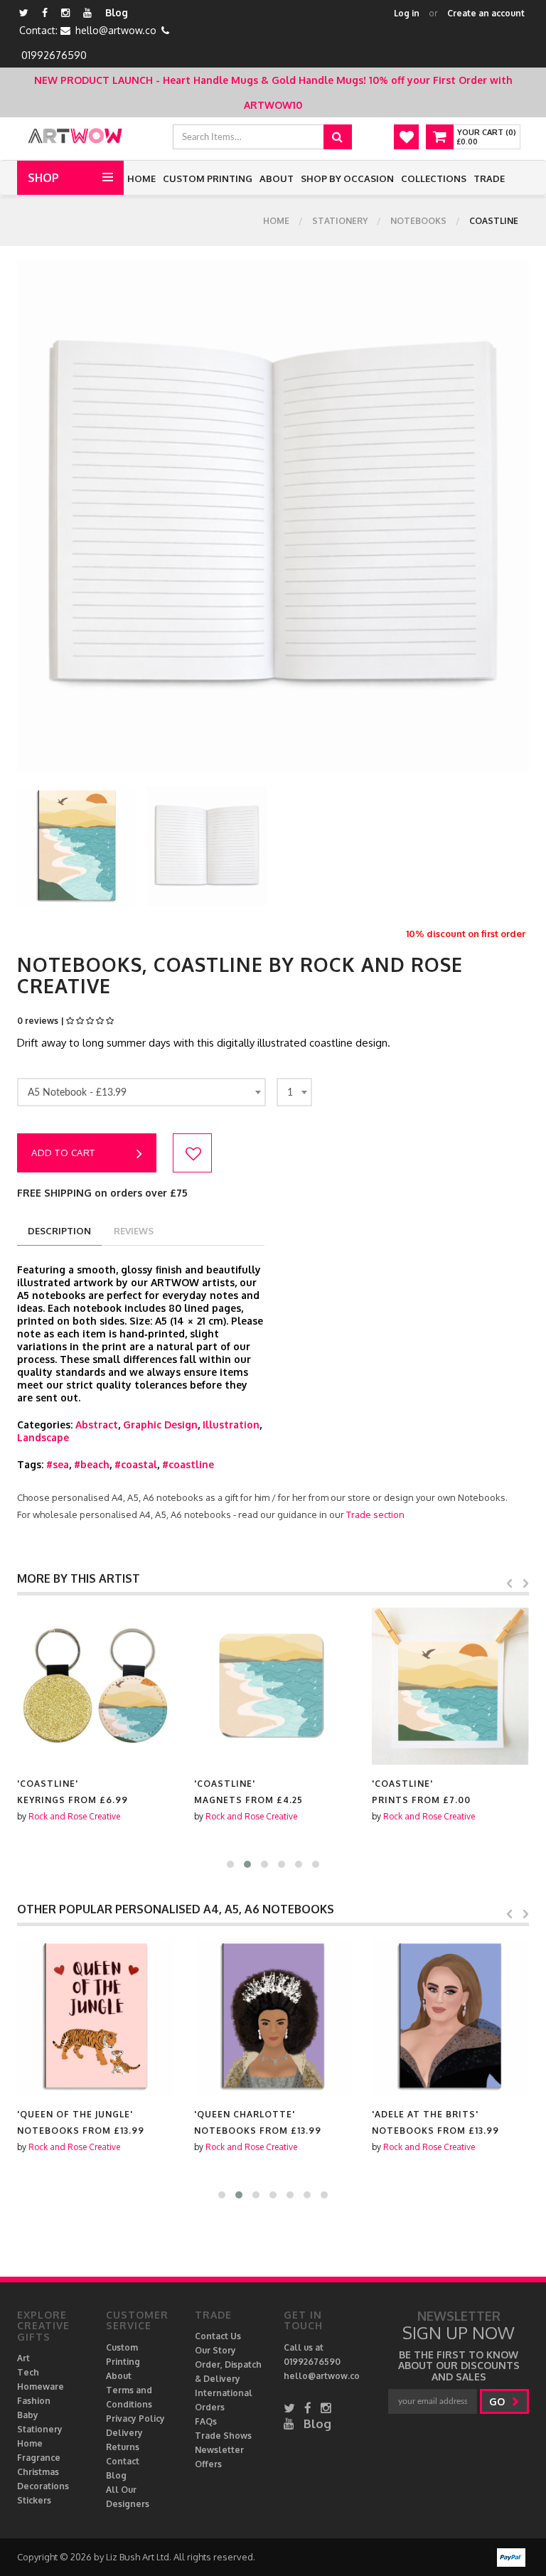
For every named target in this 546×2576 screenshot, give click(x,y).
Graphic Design (160, 1425)
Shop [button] (43, 178)
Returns (123, 2447)
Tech (28, 2372)
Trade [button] (489, 178)
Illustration (231, 1425)
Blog (117, 12)
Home (141, 178)
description (59, 1231)
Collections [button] (434, 178)
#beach (92, 1464)
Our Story (215, 2350)
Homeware (41, 2387)
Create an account (486, 13)
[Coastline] (96, 1686)
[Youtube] (87, 12)
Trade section (375, 1514)
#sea (58, 1464)
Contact (123, 2461)
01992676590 (54, 55)
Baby (28, 2415)
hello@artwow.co (116, 30)
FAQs (206, 2421)
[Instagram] (65, 12)
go (498, 2401)
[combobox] (141, 1092)
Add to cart (63, 1153)
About (277, 178)
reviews (134, 1231)
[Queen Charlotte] (273, 2017)
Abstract (97, 1425)
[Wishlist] (406, 137)
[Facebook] (45, 12)
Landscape (43, 1437)
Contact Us (218, 2336)
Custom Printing (208, 178)
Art (23, 2358)
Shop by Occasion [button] (347, 178)
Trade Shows (223, 2436)
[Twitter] (24, 12)
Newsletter (219, 2450)
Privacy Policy (135, 2419)
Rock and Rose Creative (74, 1816)
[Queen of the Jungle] (96, 2017)
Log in (407, 13)
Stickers (34, 2500)
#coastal (136, 1464)
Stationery (340, 221)
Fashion (34, 2401)
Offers (208, 2464)
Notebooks (418, 221)
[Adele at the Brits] (450, 2017)
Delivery (124, 2433)
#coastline (188, 1464)
